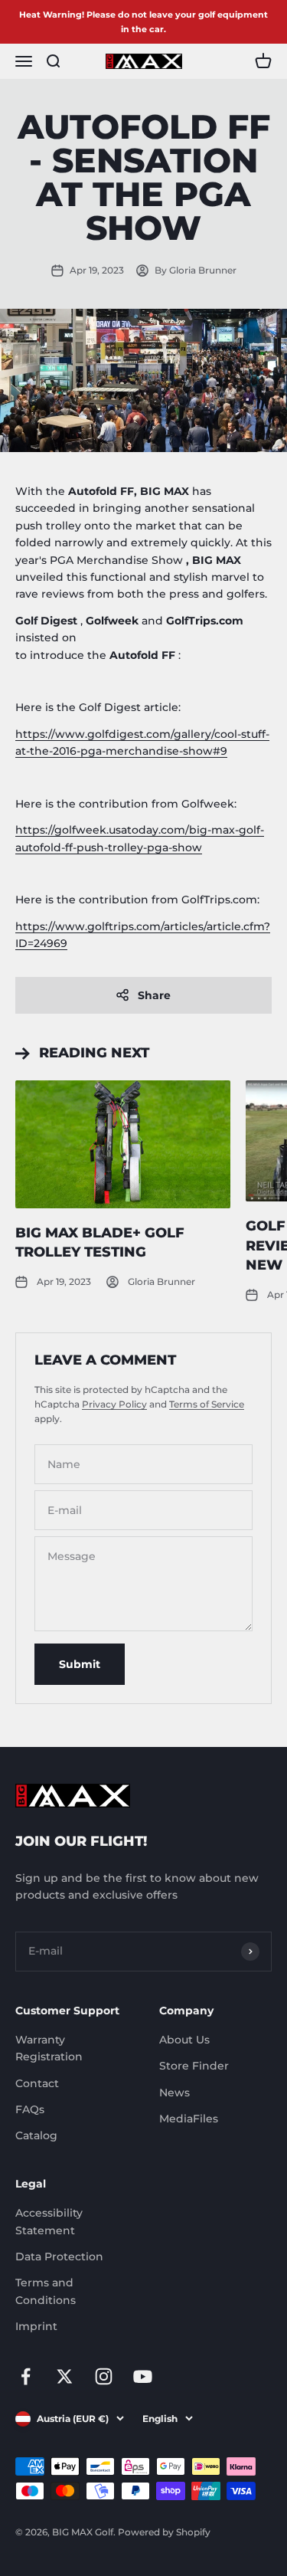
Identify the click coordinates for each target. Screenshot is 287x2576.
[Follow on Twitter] (65, 2376)
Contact (37, 2083)
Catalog (36, 2135)
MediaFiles (189, 2119)
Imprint (36, 2326)
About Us (184, 2040)
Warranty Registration (49, 2048)
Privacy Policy (114, 1404)
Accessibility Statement (49, 2221)
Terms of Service (207, 1404)
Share (154, 995)
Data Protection (59, 2256)
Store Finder (194, 2066)
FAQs (30, 2109)
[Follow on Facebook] (26, 2376)
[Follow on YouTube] (143, 2376)
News (174, 2093)
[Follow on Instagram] (104, 2376)
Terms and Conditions (46, 2291)
